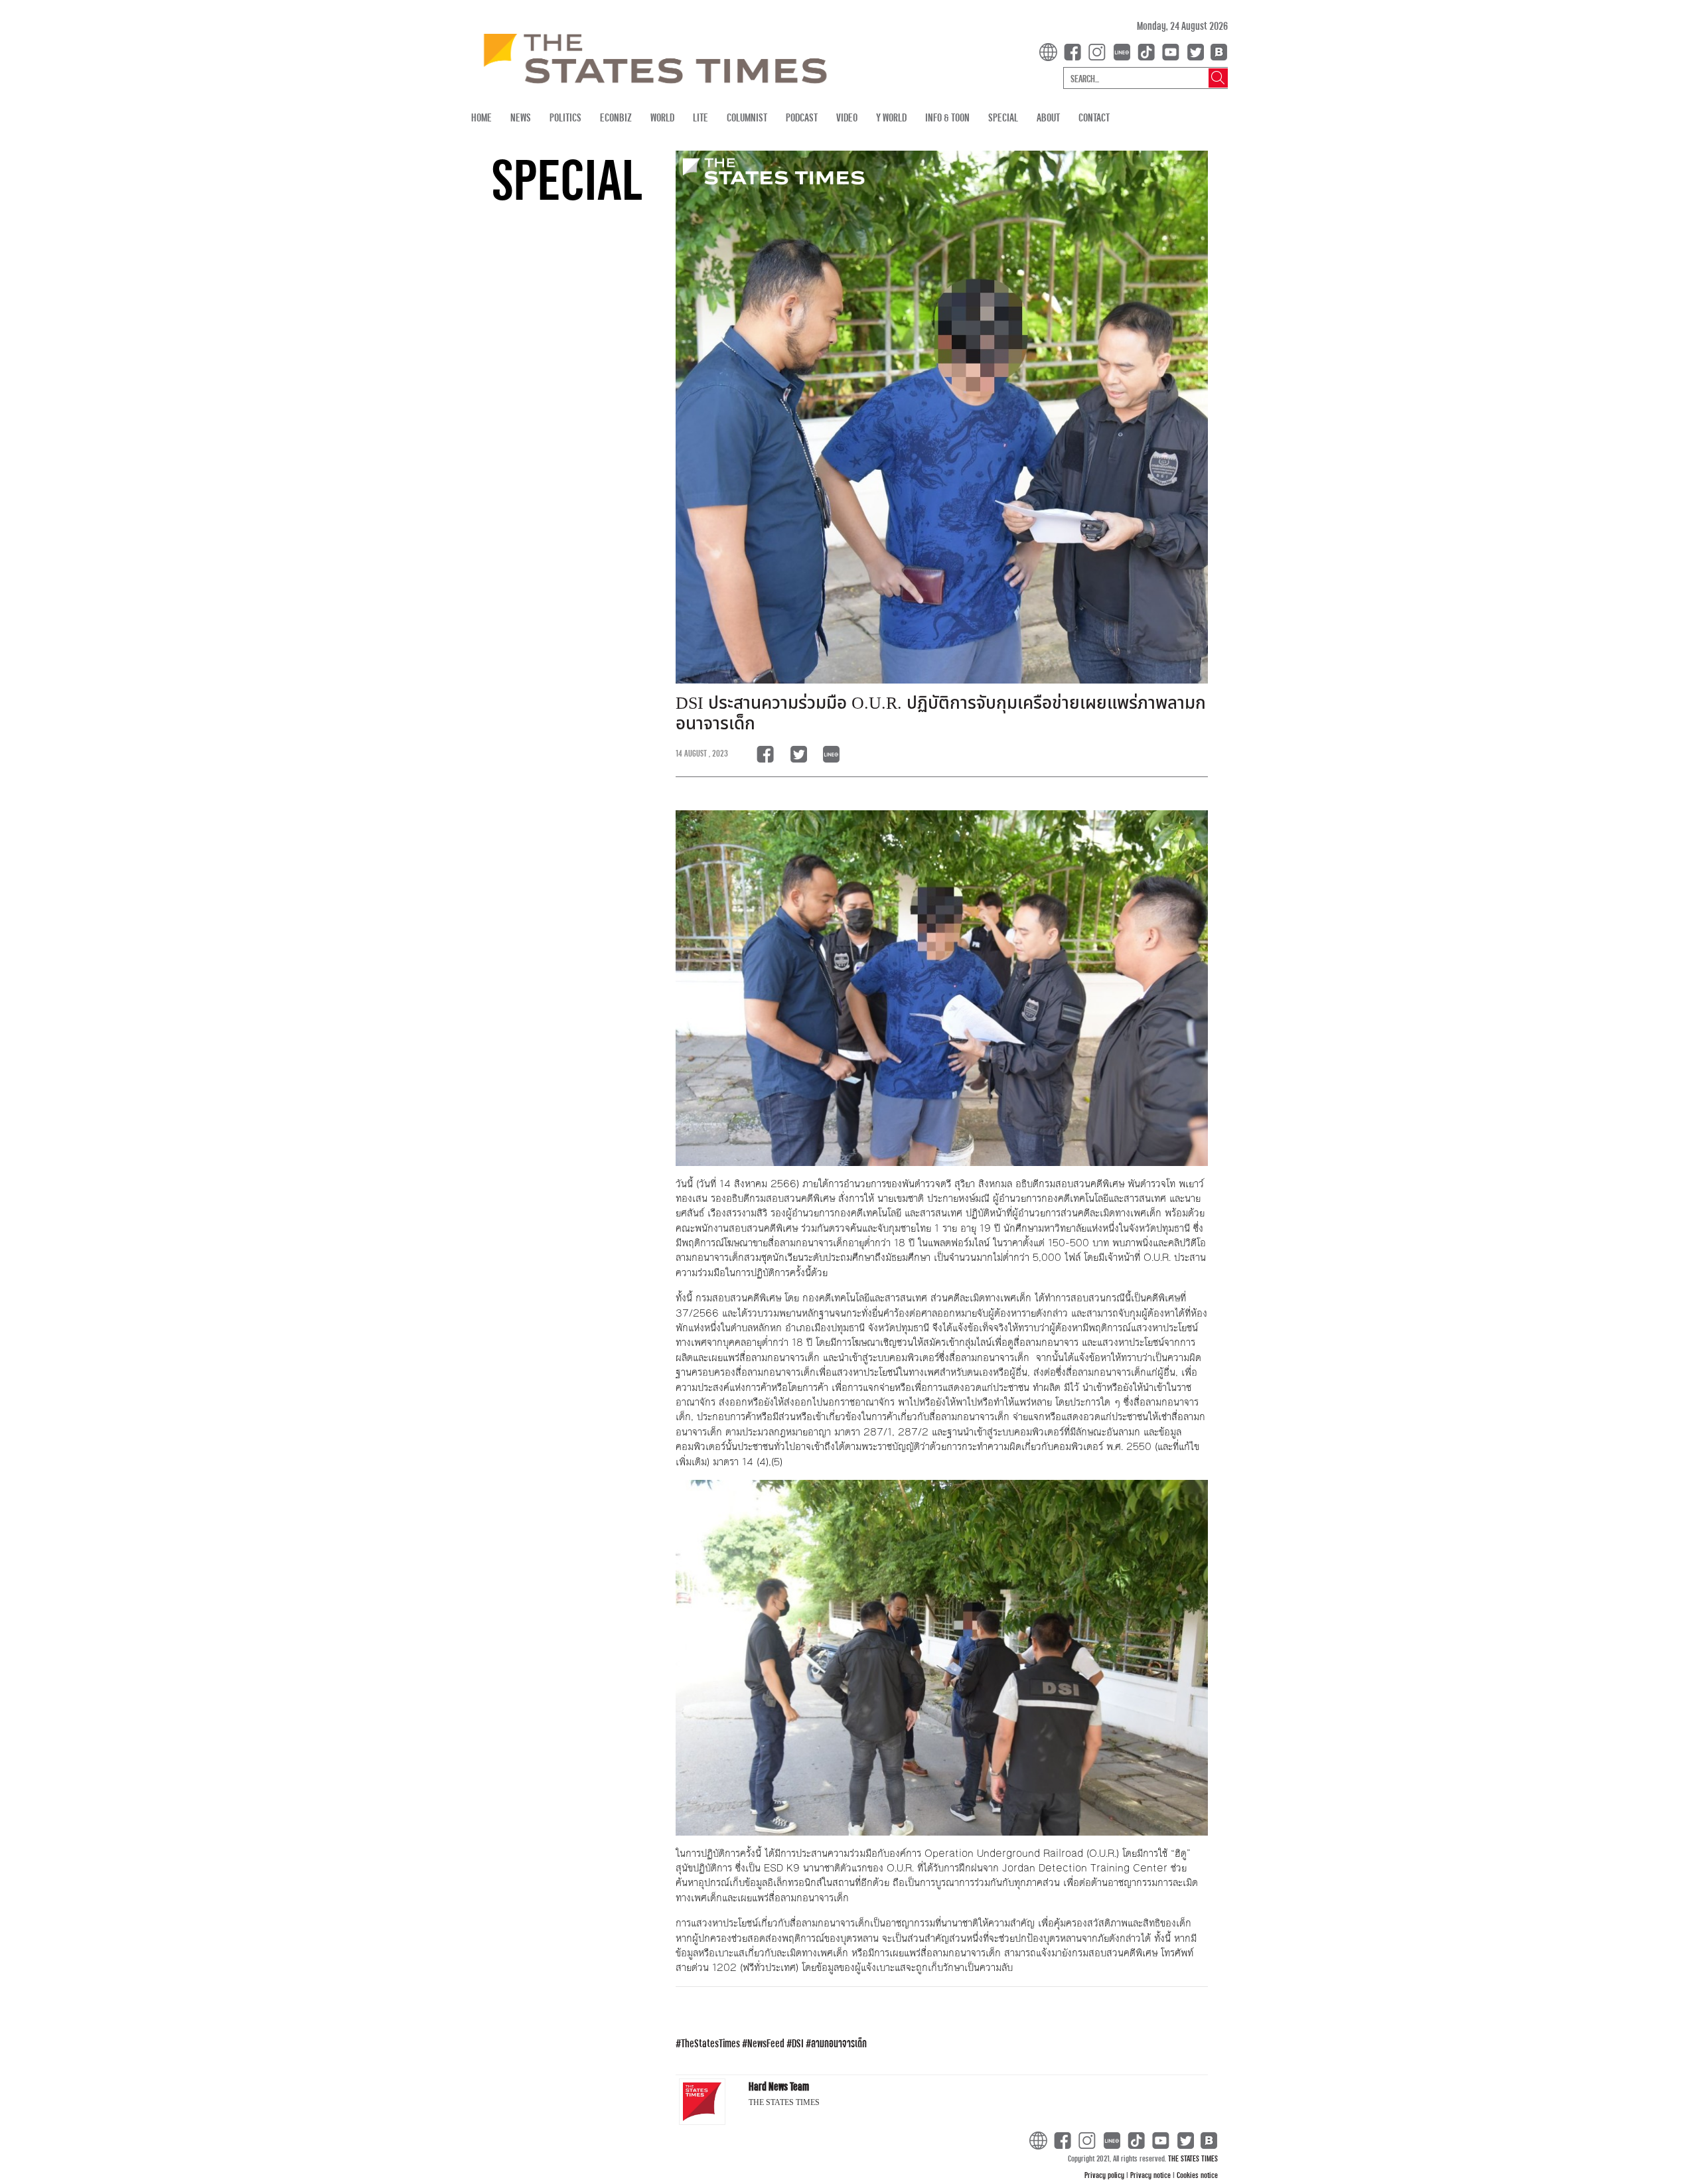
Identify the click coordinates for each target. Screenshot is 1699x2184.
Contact (1094, 117)
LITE (701, 117)
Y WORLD (891, 117)
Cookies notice (1197, 2175)
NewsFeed (766, 2043)
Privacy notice (1151, 2175)
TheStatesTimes (710, 2043)
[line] (1124, 51)
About (1048, 117)
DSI (798, 2043)
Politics (565, 117)
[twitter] (1195, 51)
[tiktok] (1149, 51)
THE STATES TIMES (1193, 2158)
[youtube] (1173, 51)
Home (481, 117)
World (662, 117)
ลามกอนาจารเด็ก (839, 2043)
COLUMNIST (747, 117)
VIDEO (847, 117)
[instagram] (1100, 51)
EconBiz (616, 117)
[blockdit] (1217, 51)
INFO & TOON (947, 117)
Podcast (802, 117)
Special (1003, 117)
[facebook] (1075, 51)
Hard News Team (779, 2086)
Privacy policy (1105, 2175)
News (521, 117)
